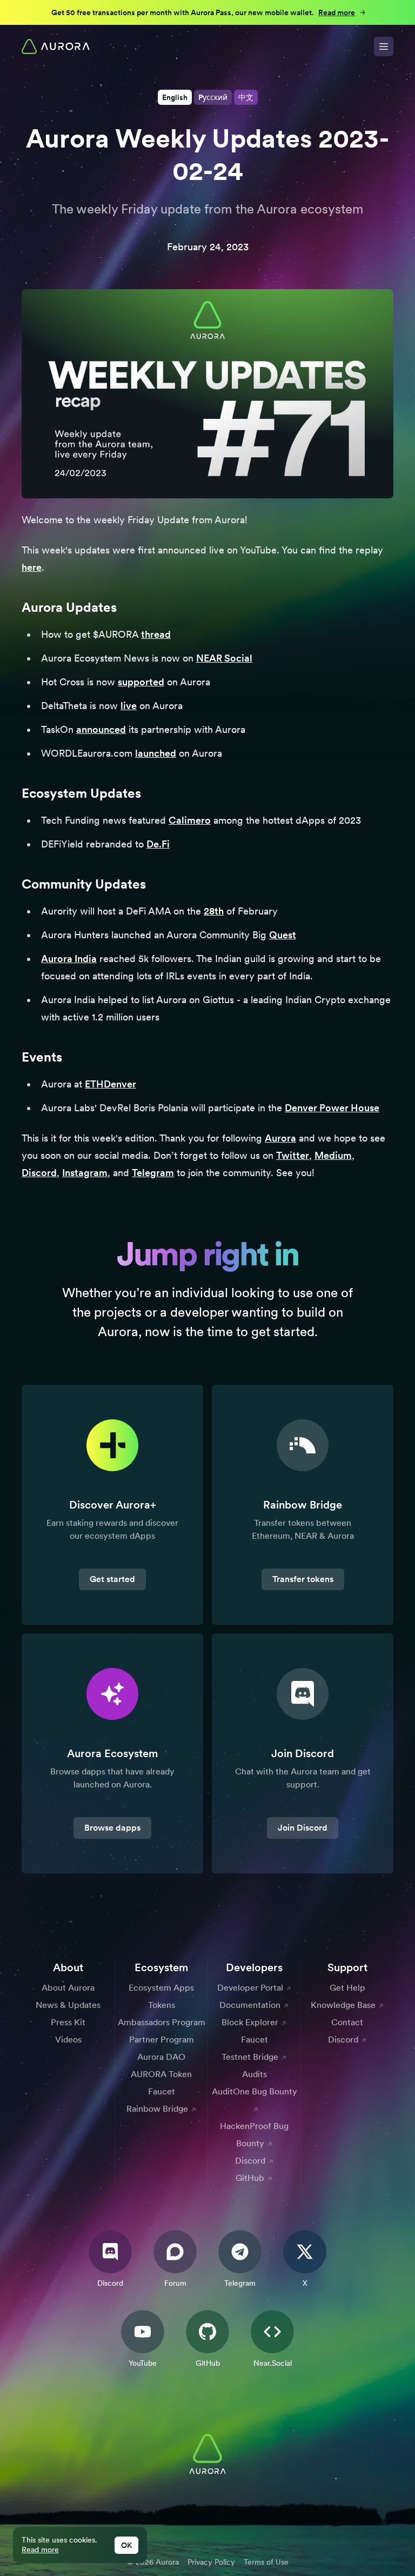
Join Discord (303, 1828)
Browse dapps (112, 1828)
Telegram (153, 1173)
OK (126, 2545)
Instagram (85, 1173)
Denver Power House (332, 1108)
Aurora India (69, 959)
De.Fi (158, 844)
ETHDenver (111, 1084)
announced (101, 729)
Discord (39, 1173)
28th (214, 911)
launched (156, 753)
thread (156, 634)
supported (141, 682)
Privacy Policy (211, 2562)
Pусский (213, 97)
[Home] (56, 46)
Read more (40, 2550)
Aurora (280, 1138)
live (129, 706)
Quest (283, 935)
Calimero (190, 820)
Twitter (293, 1155)
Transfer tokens (303, 1579)
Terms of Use (266, 2562)
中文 (246, 97)
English (175, 97)
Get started (112, 1579)
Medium (333, 1155)
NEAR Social (224, 658)
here (32, 567)
